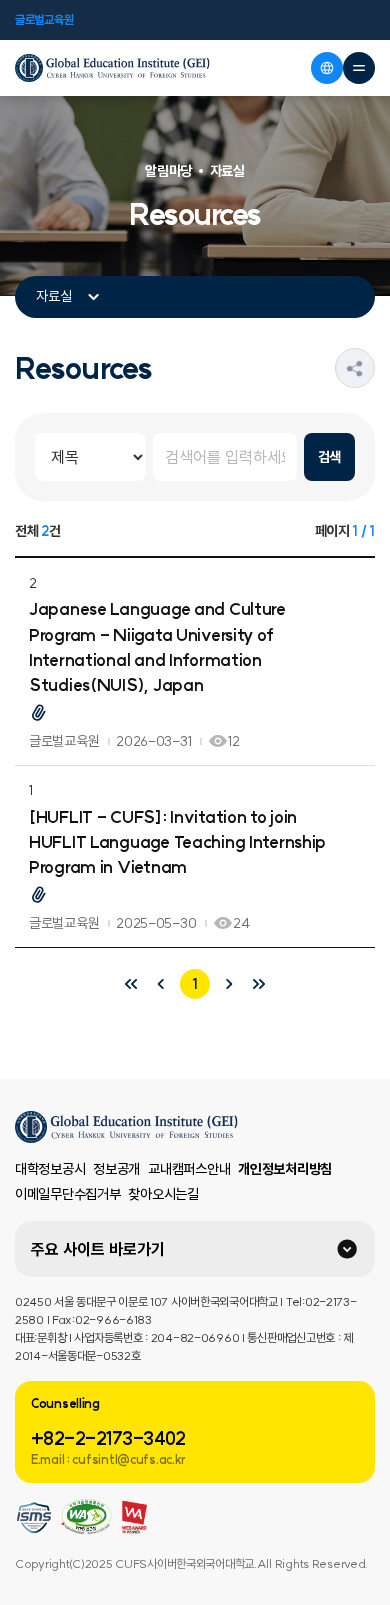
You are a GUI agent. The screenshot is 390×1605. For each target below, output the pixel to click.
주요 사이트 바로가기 (98, 1249)
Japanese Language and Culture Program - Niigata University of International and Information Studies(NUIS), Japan (157, 646)
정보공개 (116, 1169)
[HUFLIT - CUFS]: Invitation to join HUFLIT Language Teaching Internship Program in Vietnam (177, 841)
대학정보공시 (50, 1169)
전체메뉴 (359, 68)
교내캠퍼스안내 (189, 1169)
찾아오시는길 (163, 1194)
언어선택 (327, 68)
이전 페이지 (161, 984)
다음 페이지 (229, 984)
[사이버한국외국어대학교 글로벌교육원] (112, 68)
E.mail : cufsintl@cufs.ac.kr (108, 1459)
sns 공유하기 (374, 368)
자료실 (54, 296)
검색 (329, 457)
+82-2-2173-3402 (108, 1438)
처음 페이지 (131, 984)
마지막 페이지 (259, 984)
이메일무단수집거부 (67, 1194)
